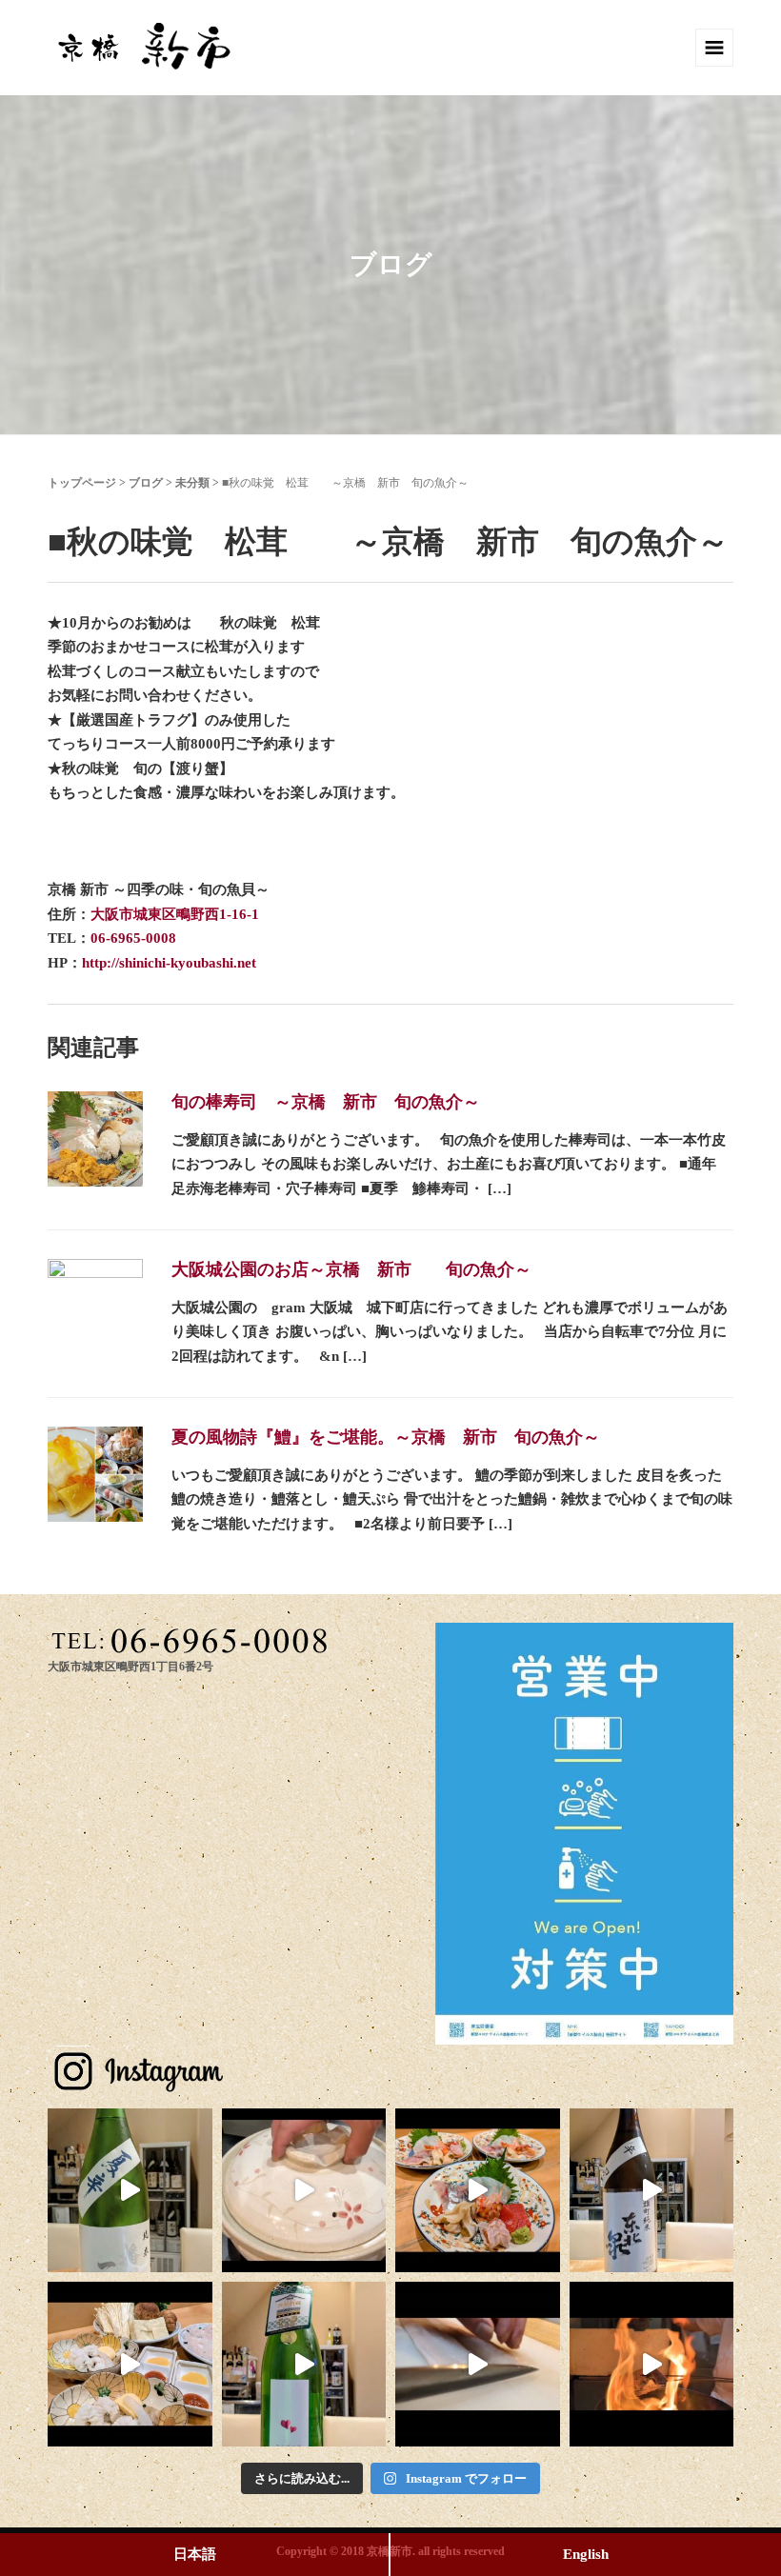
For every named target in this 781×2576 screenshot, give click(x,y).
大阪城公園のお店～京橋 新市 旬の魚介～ (351, 1269)
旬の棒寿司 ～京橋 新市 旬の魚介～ (326, 1102)
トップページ (82, 483)
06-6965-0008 (133, 938)
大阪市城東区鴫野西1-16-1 (175, 914)
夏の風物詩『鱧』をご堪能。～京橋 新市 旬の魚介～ (386, 1437)
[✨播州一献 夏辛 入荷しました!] (130, 2191)
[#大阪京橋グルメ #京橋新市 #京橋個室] (304, 2191)
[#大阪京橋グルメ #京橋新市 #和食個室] (478, 2364)
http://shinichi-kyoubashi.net (169, 963)
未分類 (192, 483)
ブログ (146, 483)
